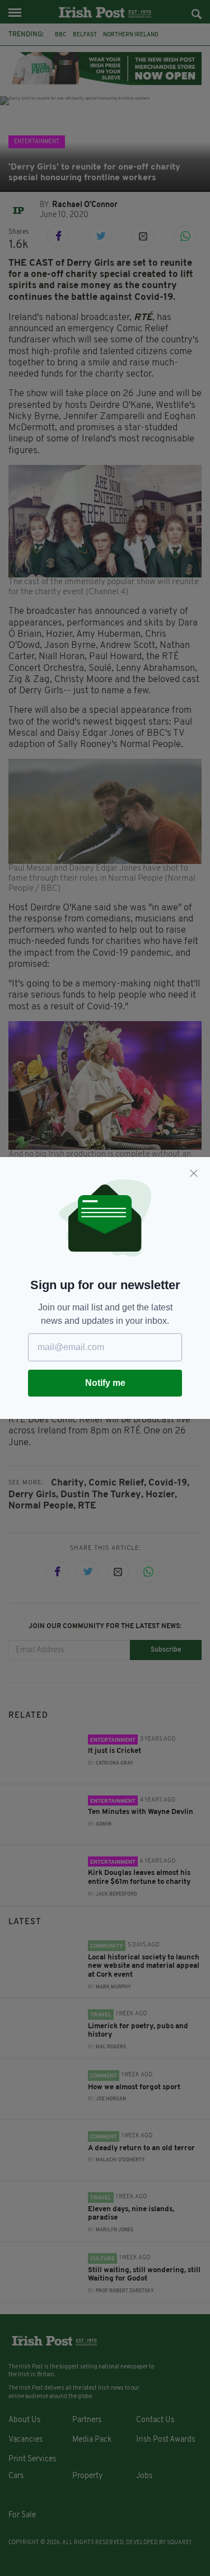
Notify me (105, 1383)
